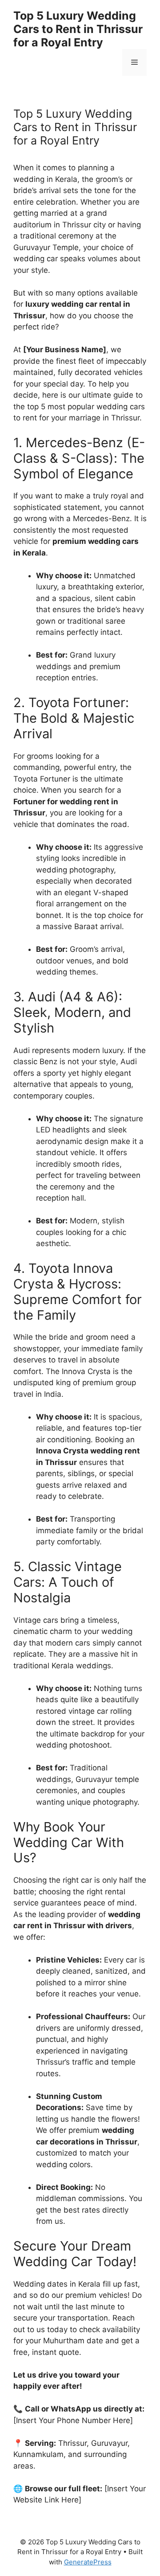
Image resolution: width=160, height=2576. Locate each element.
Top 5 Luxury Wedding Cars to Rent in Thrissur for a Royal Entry (78, 29)
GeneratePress (88, 2562)
